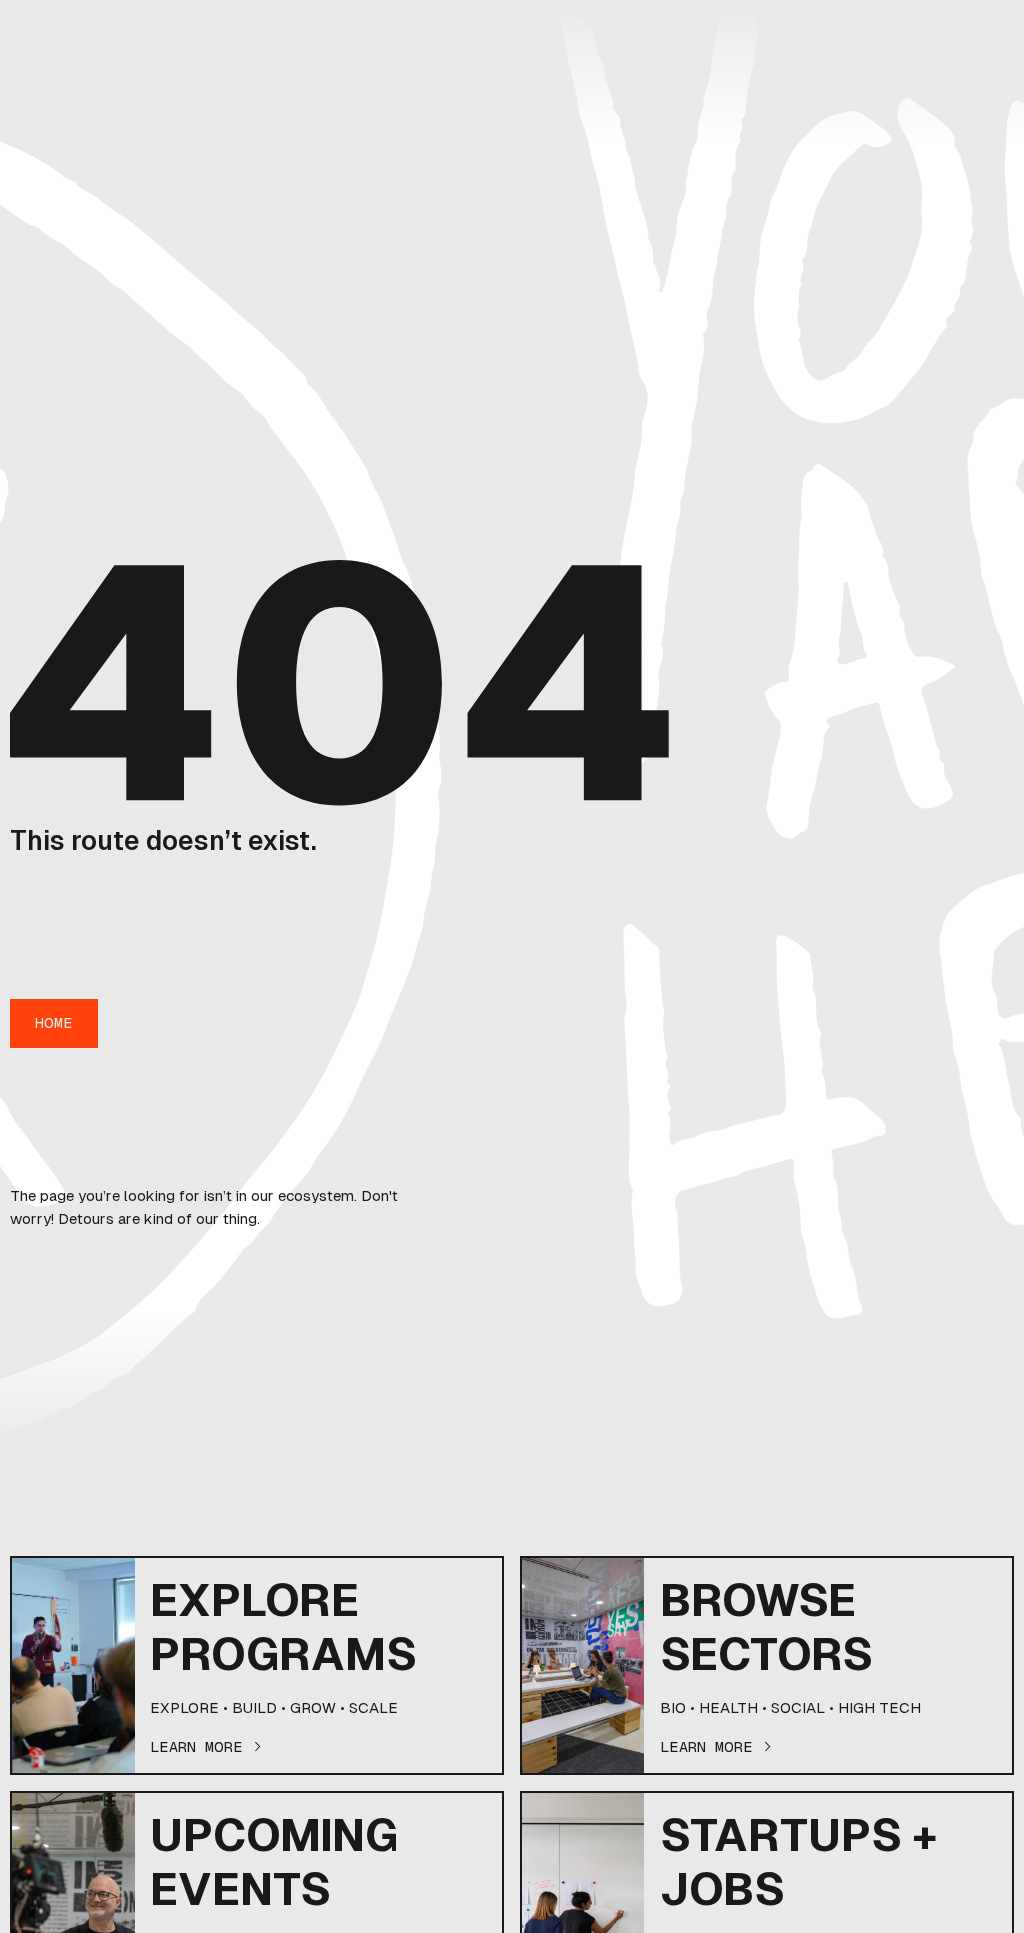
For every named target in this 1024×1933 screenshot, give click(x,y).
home (54, 1022)
